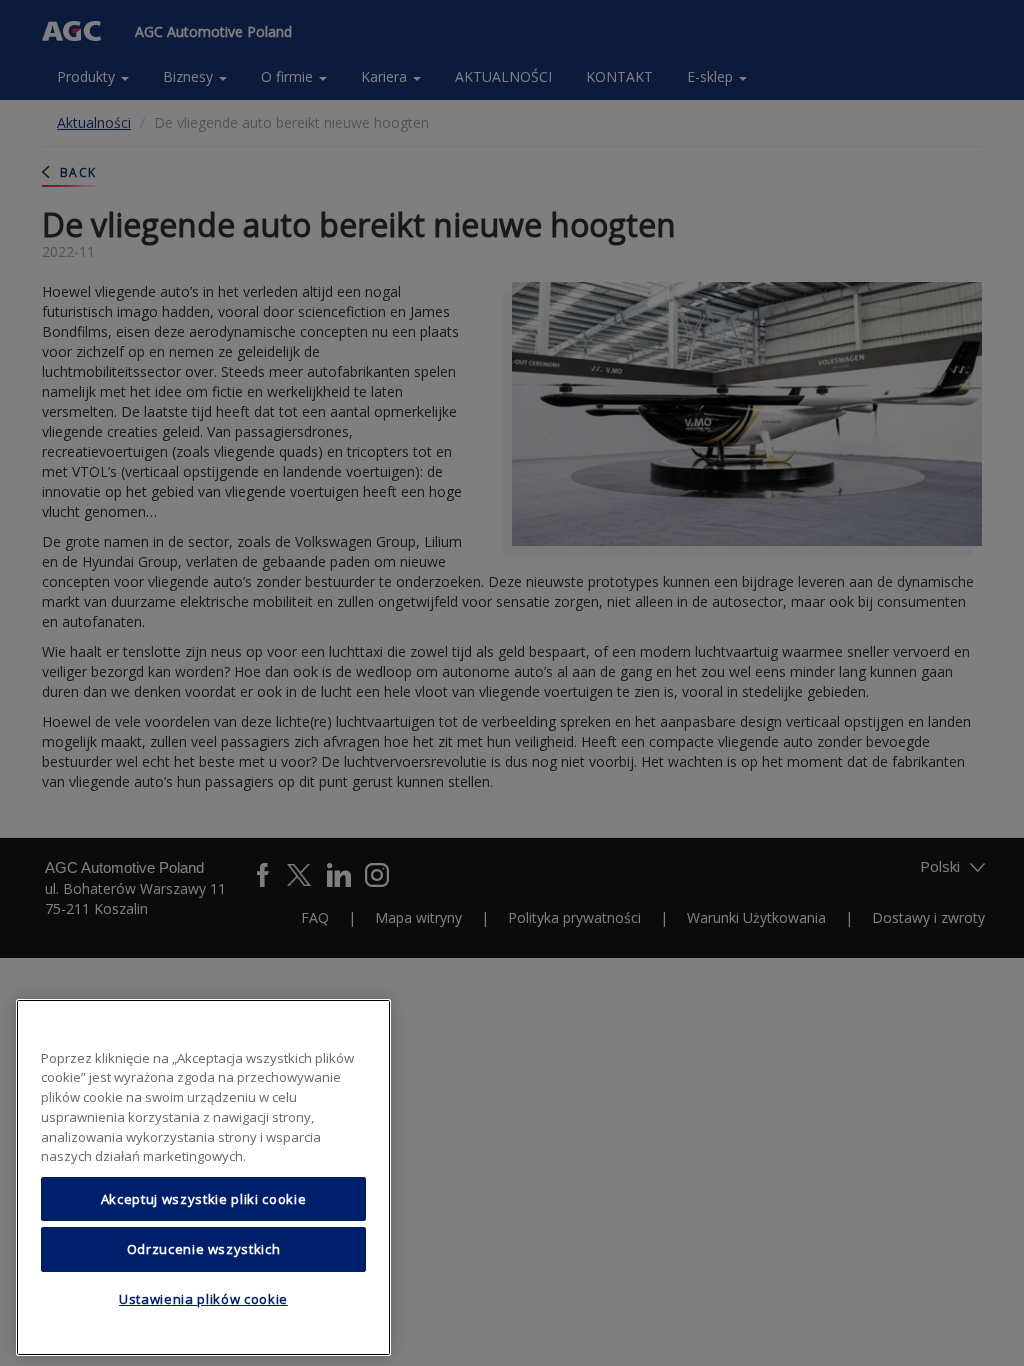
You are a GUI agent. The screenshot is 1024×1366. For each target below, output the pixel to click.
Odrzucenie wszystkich (204, 1249)
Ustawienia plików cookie (203, 1299)
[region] (203, 1177)
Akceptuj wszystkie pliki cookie (203, 1199)
